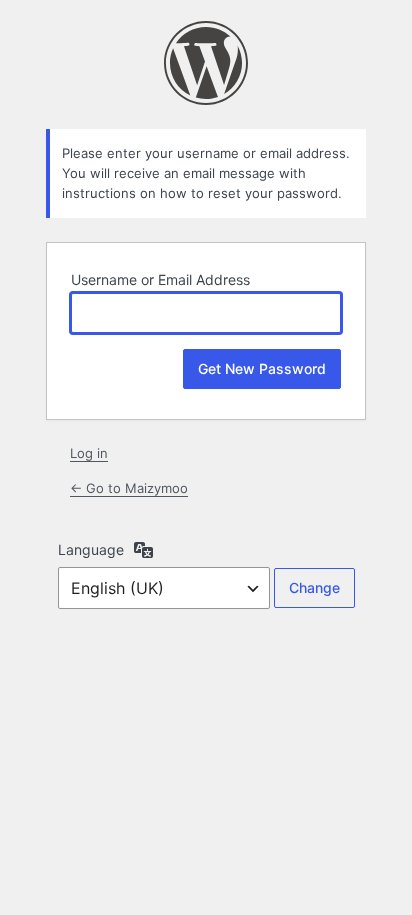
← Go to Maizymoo (129, 488)
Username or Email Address (160, 279)
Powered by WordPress (206, 63)
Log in (89, 453)
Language (91, 549)
